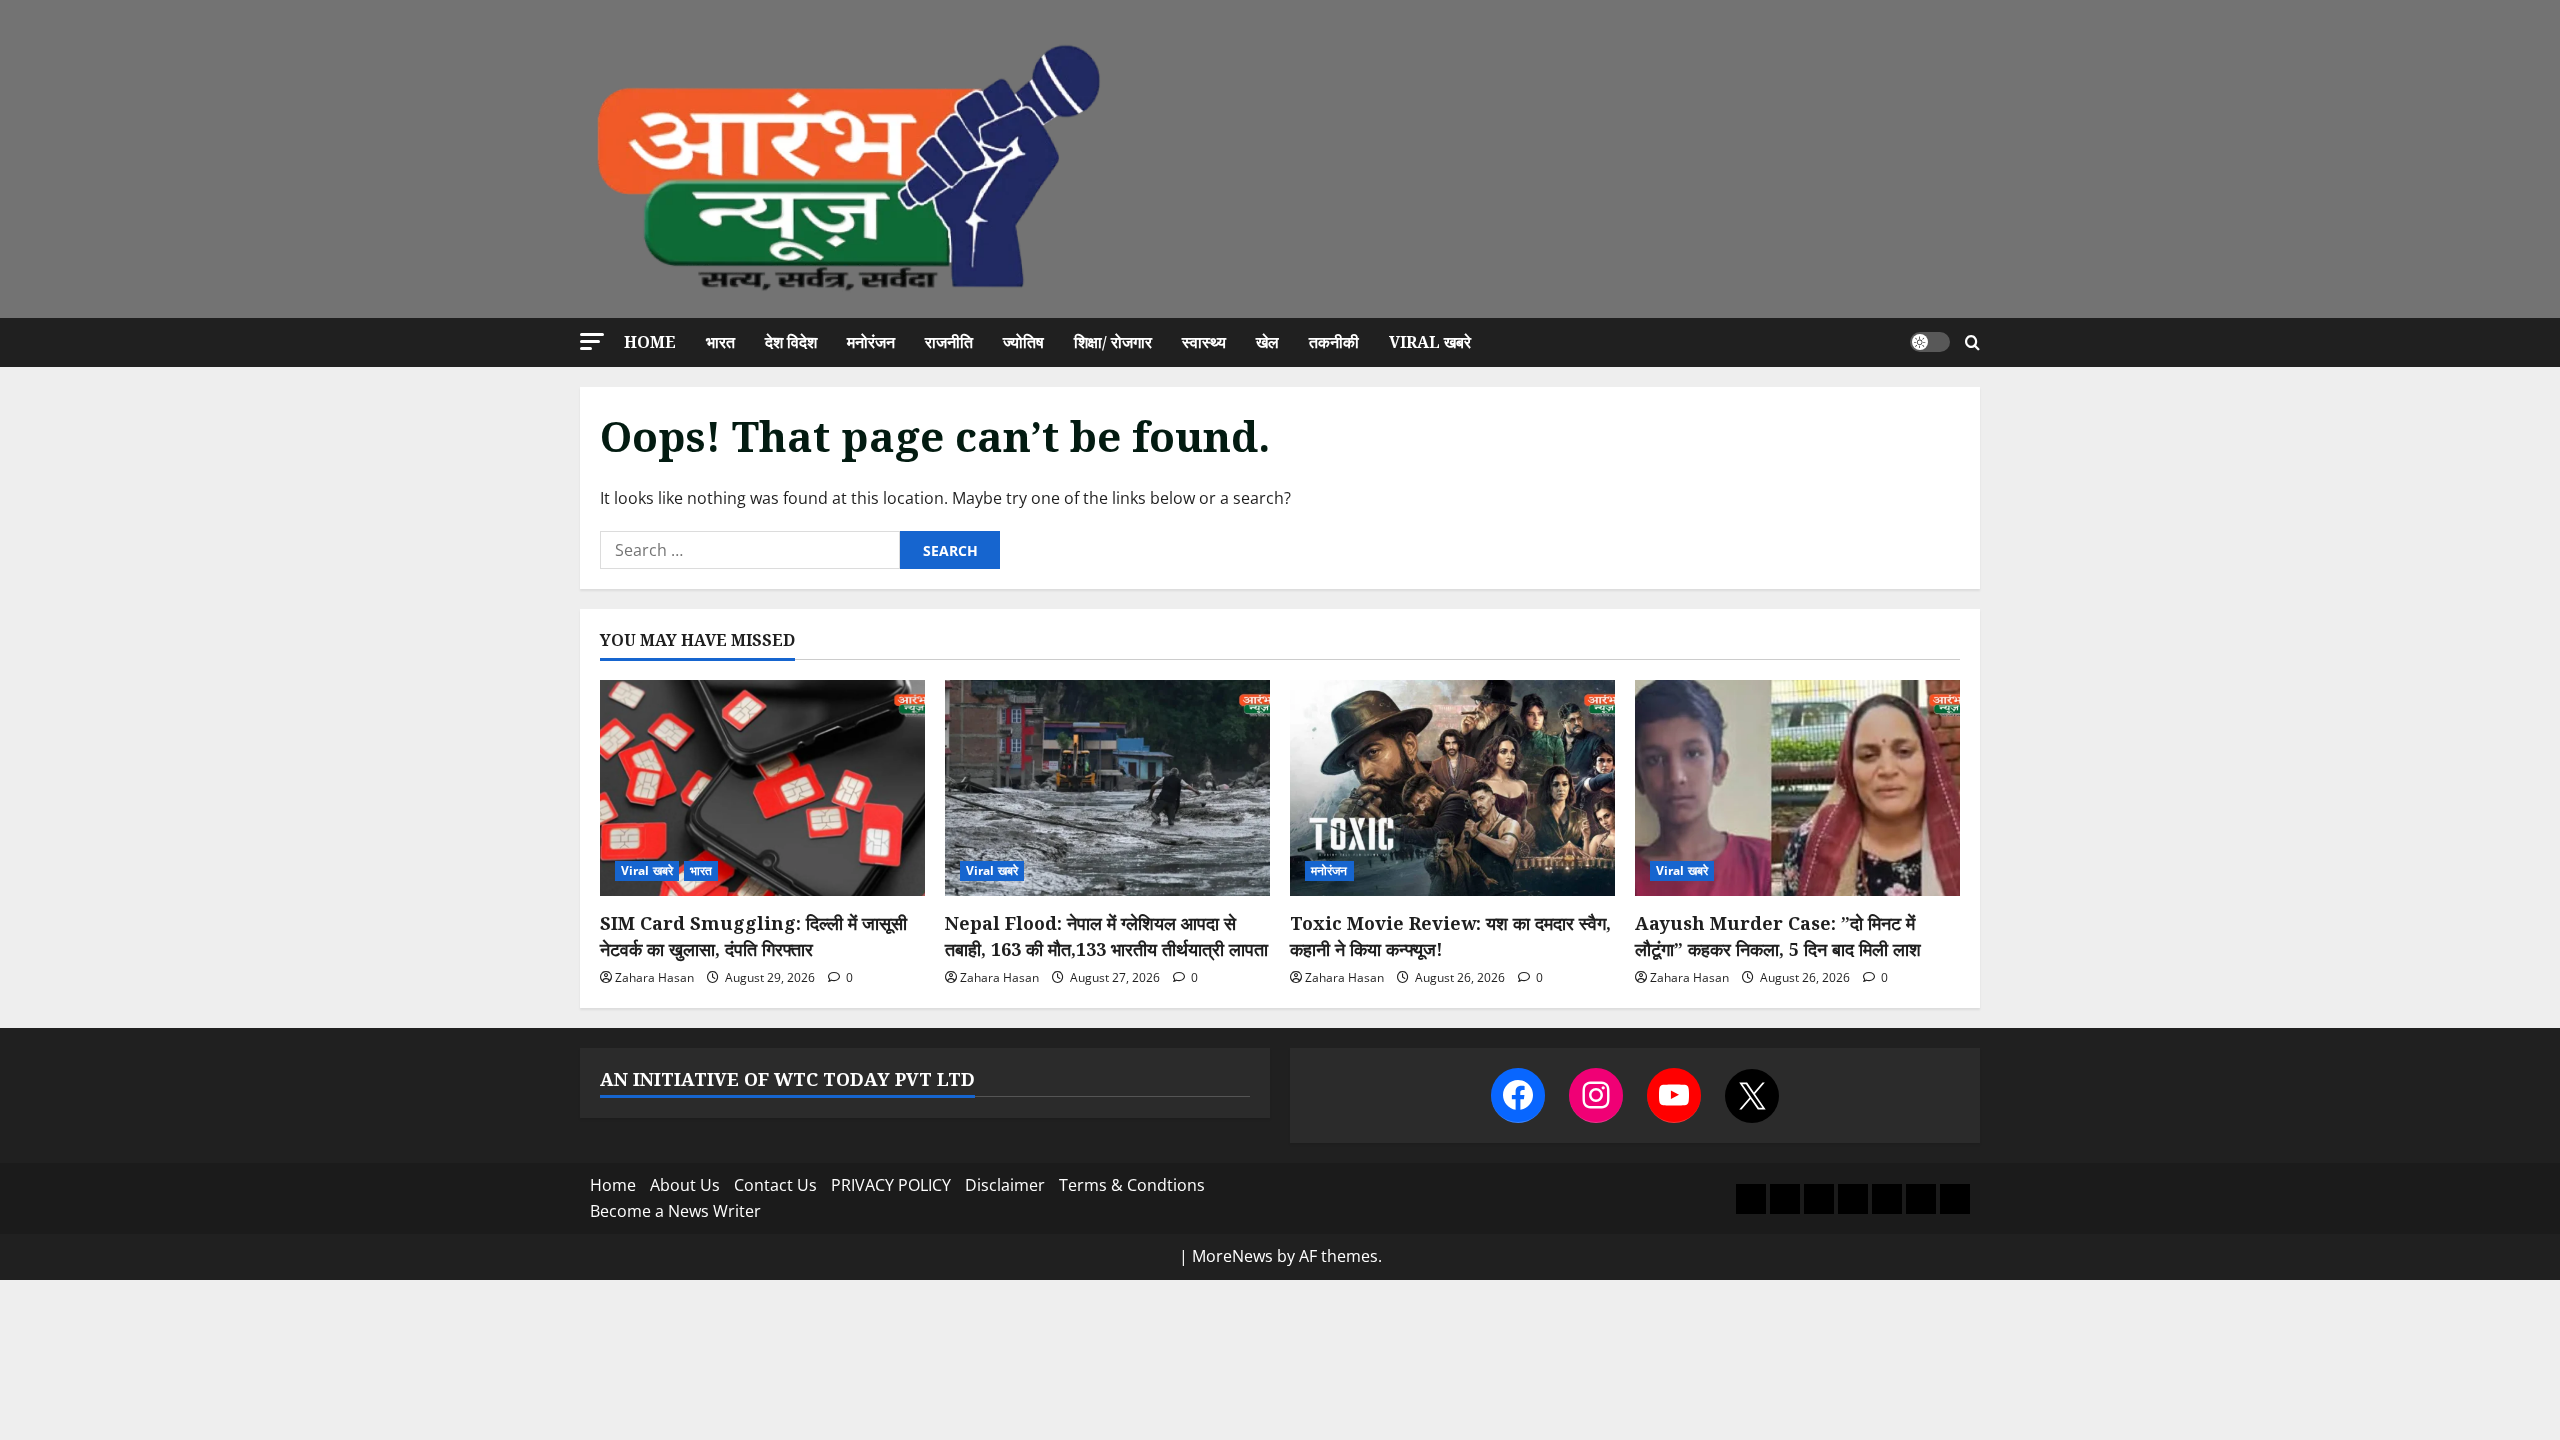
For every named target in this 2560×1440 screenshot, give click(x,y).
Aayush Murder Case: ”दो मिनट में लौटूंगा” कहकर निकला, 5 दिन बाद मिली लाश (1778, 935)
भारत (720, 342)
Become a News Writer (675, 1211)
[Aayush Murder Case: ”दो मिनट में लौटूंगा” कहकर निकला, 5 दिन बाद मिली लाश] (1797, 788)
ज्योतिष (1023, 342)
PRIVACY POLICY (891, 1185)
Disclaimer (1005, 1185)
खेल (1267, 342)
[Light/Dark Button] (1930, 342)
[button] (592, 341)
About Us (685, 1185)
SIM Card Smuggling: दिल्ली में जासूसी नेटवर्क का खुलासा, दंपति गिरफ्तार (753, 935)
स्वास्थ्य (1204, 342)
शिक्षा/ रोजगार (1113, 342)
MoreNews (1232, 1256)
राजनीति (949, 342)
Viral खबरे (1430, 342)
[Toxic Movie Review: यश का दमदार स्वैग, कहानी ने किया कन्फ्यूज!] (1452, 788)
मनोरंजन (871, 342)
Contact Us (775, 1185)
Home (650, 342)
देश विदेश (791, 342)
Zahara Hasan (654, 977)
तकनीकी (1334, 342)
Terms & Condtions (1132, 1185)
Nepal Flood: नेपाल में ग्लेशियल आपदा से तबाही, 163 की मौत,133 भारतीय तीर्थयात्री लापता (1106, 935)
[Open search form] (1972, 342)
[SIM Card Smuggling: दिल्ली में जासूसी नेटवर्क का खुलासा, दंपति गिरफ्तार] (762, 788)
